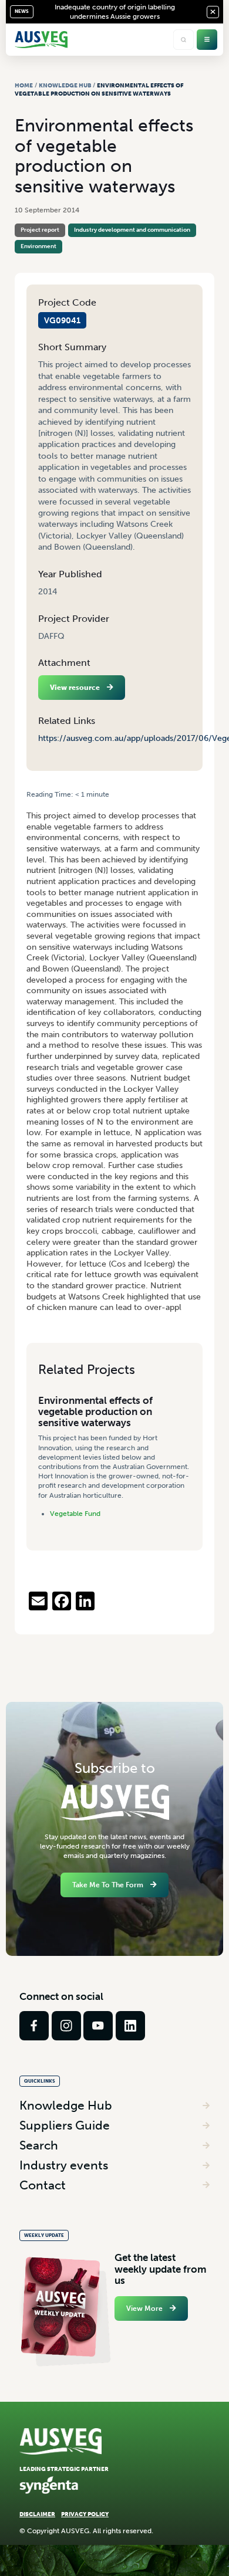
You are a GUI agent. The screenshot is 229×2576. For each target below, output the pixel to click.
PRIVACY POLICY (85, 2514)
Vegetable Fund (75, 1514)
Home (24, 85)
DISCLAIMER (37, 2514)
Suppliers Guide (65, 2125)
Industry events (64, 2165)
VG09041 (62, 320)
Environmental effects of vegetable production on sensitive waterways (95, 1412)
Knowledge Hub (65, 85)
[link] (34, 2026)
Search (39, 2145)
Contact (43, 2185)
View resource (75, 688)
